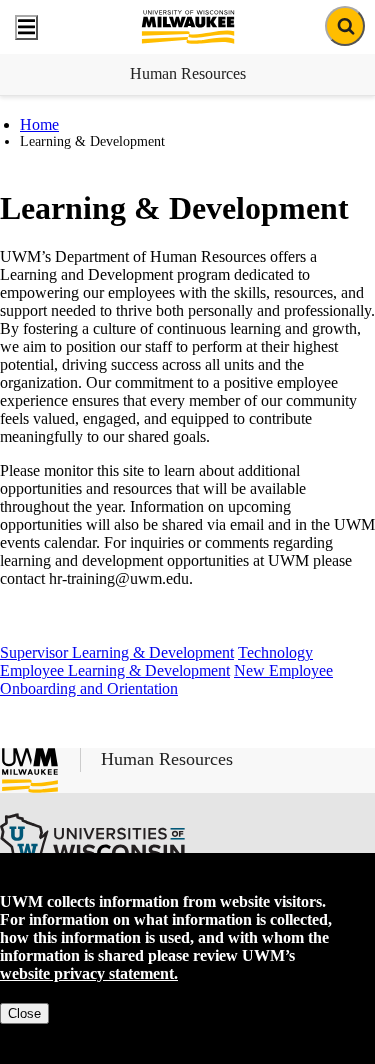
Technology (275, 652)
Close (24, 1013)
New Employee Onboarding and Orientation (166, 679)
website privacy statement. (89, 973)
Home (39, 124)
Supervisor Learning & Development (117, 652)
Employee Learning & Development (115, 670)
